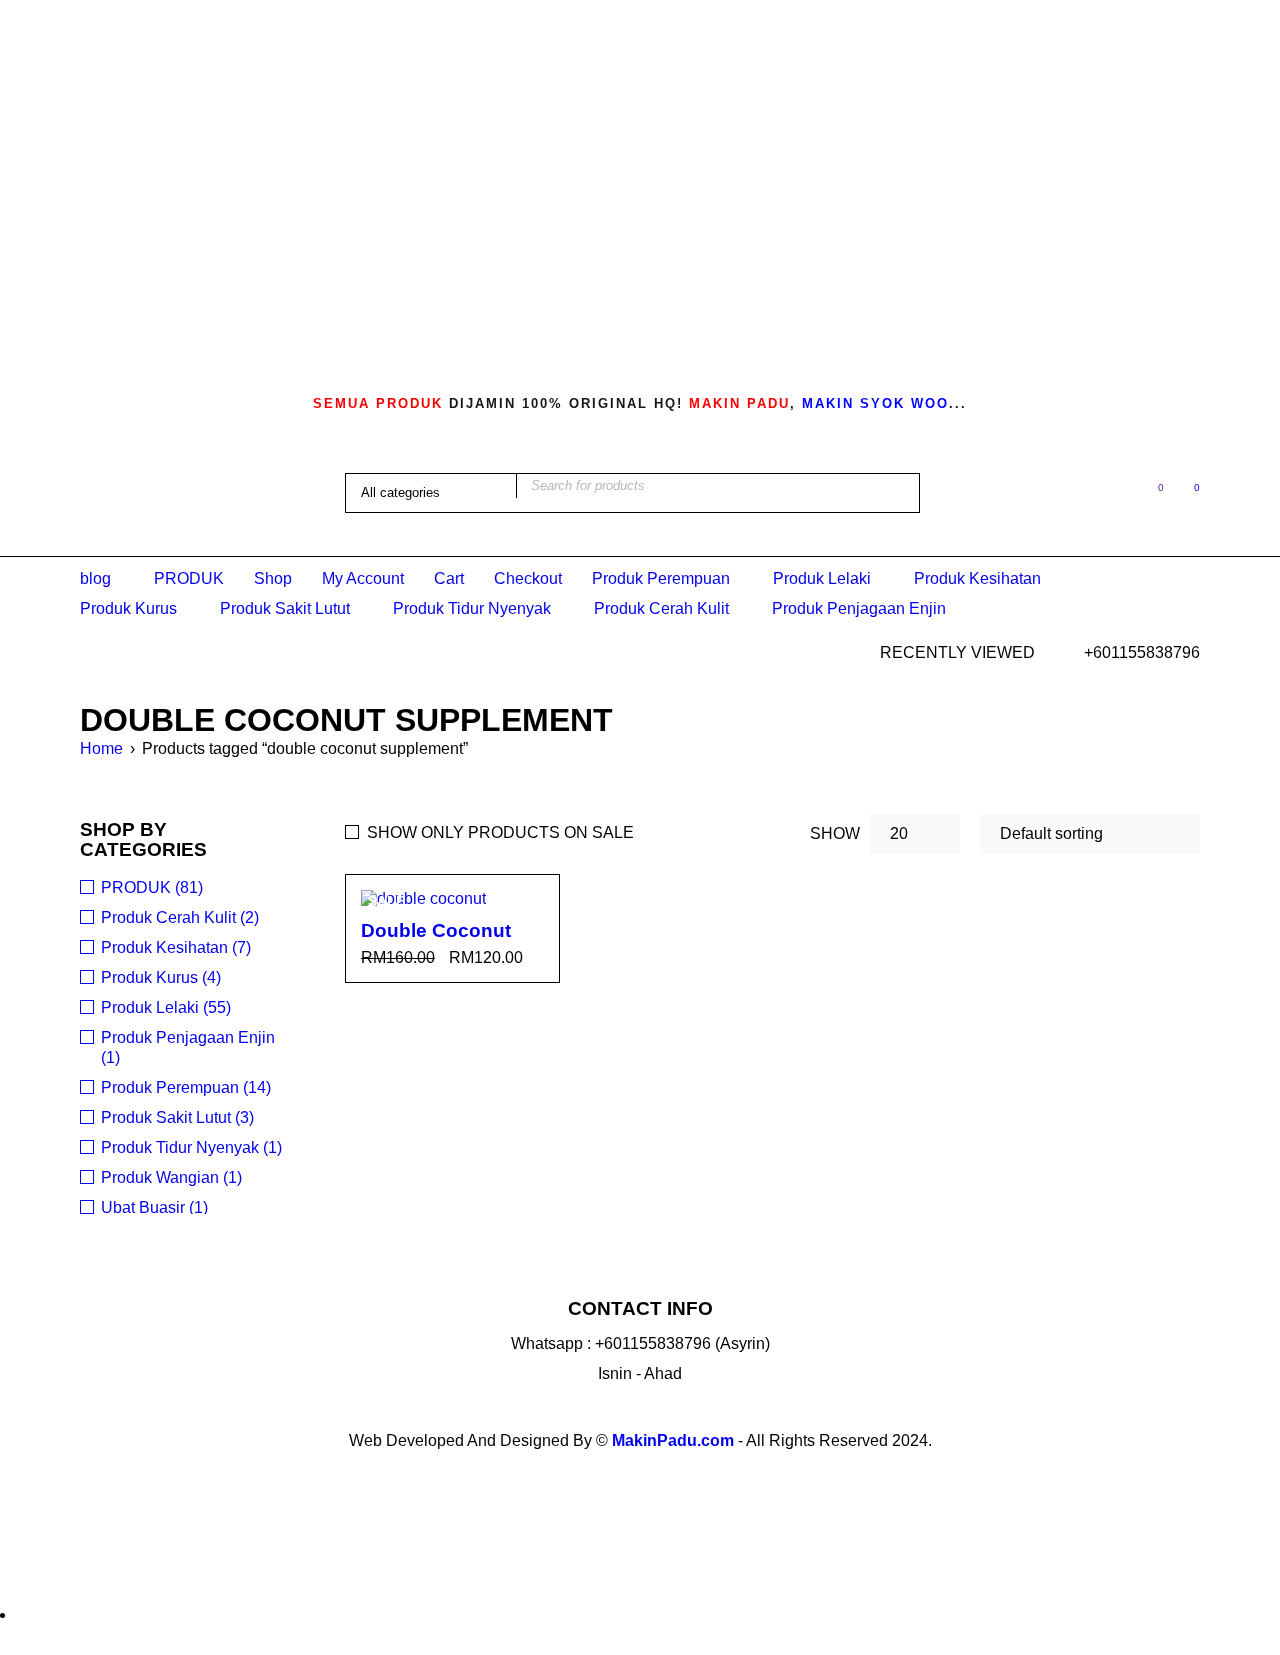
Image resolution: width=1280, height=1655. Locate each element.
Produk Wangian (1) (171, 1177)
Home (101, 748)
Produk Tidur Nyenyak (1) (191, 1147)
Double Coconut (436, 930)
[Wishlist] (1150, 491)
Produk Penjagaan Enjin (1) (188, 1047)
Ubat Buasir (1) (154, 1207)
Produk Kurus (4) (161, 977)
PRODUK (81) (152, 887)
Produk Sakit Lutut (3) (177, 1117)
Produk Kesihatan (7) (176, 947)
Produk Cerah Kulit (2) (180, 917)
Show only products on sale (500, 832)
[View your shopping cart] (1186, 491)
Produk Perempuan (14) (186, 1087)
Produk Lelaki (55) (166, 1007)
